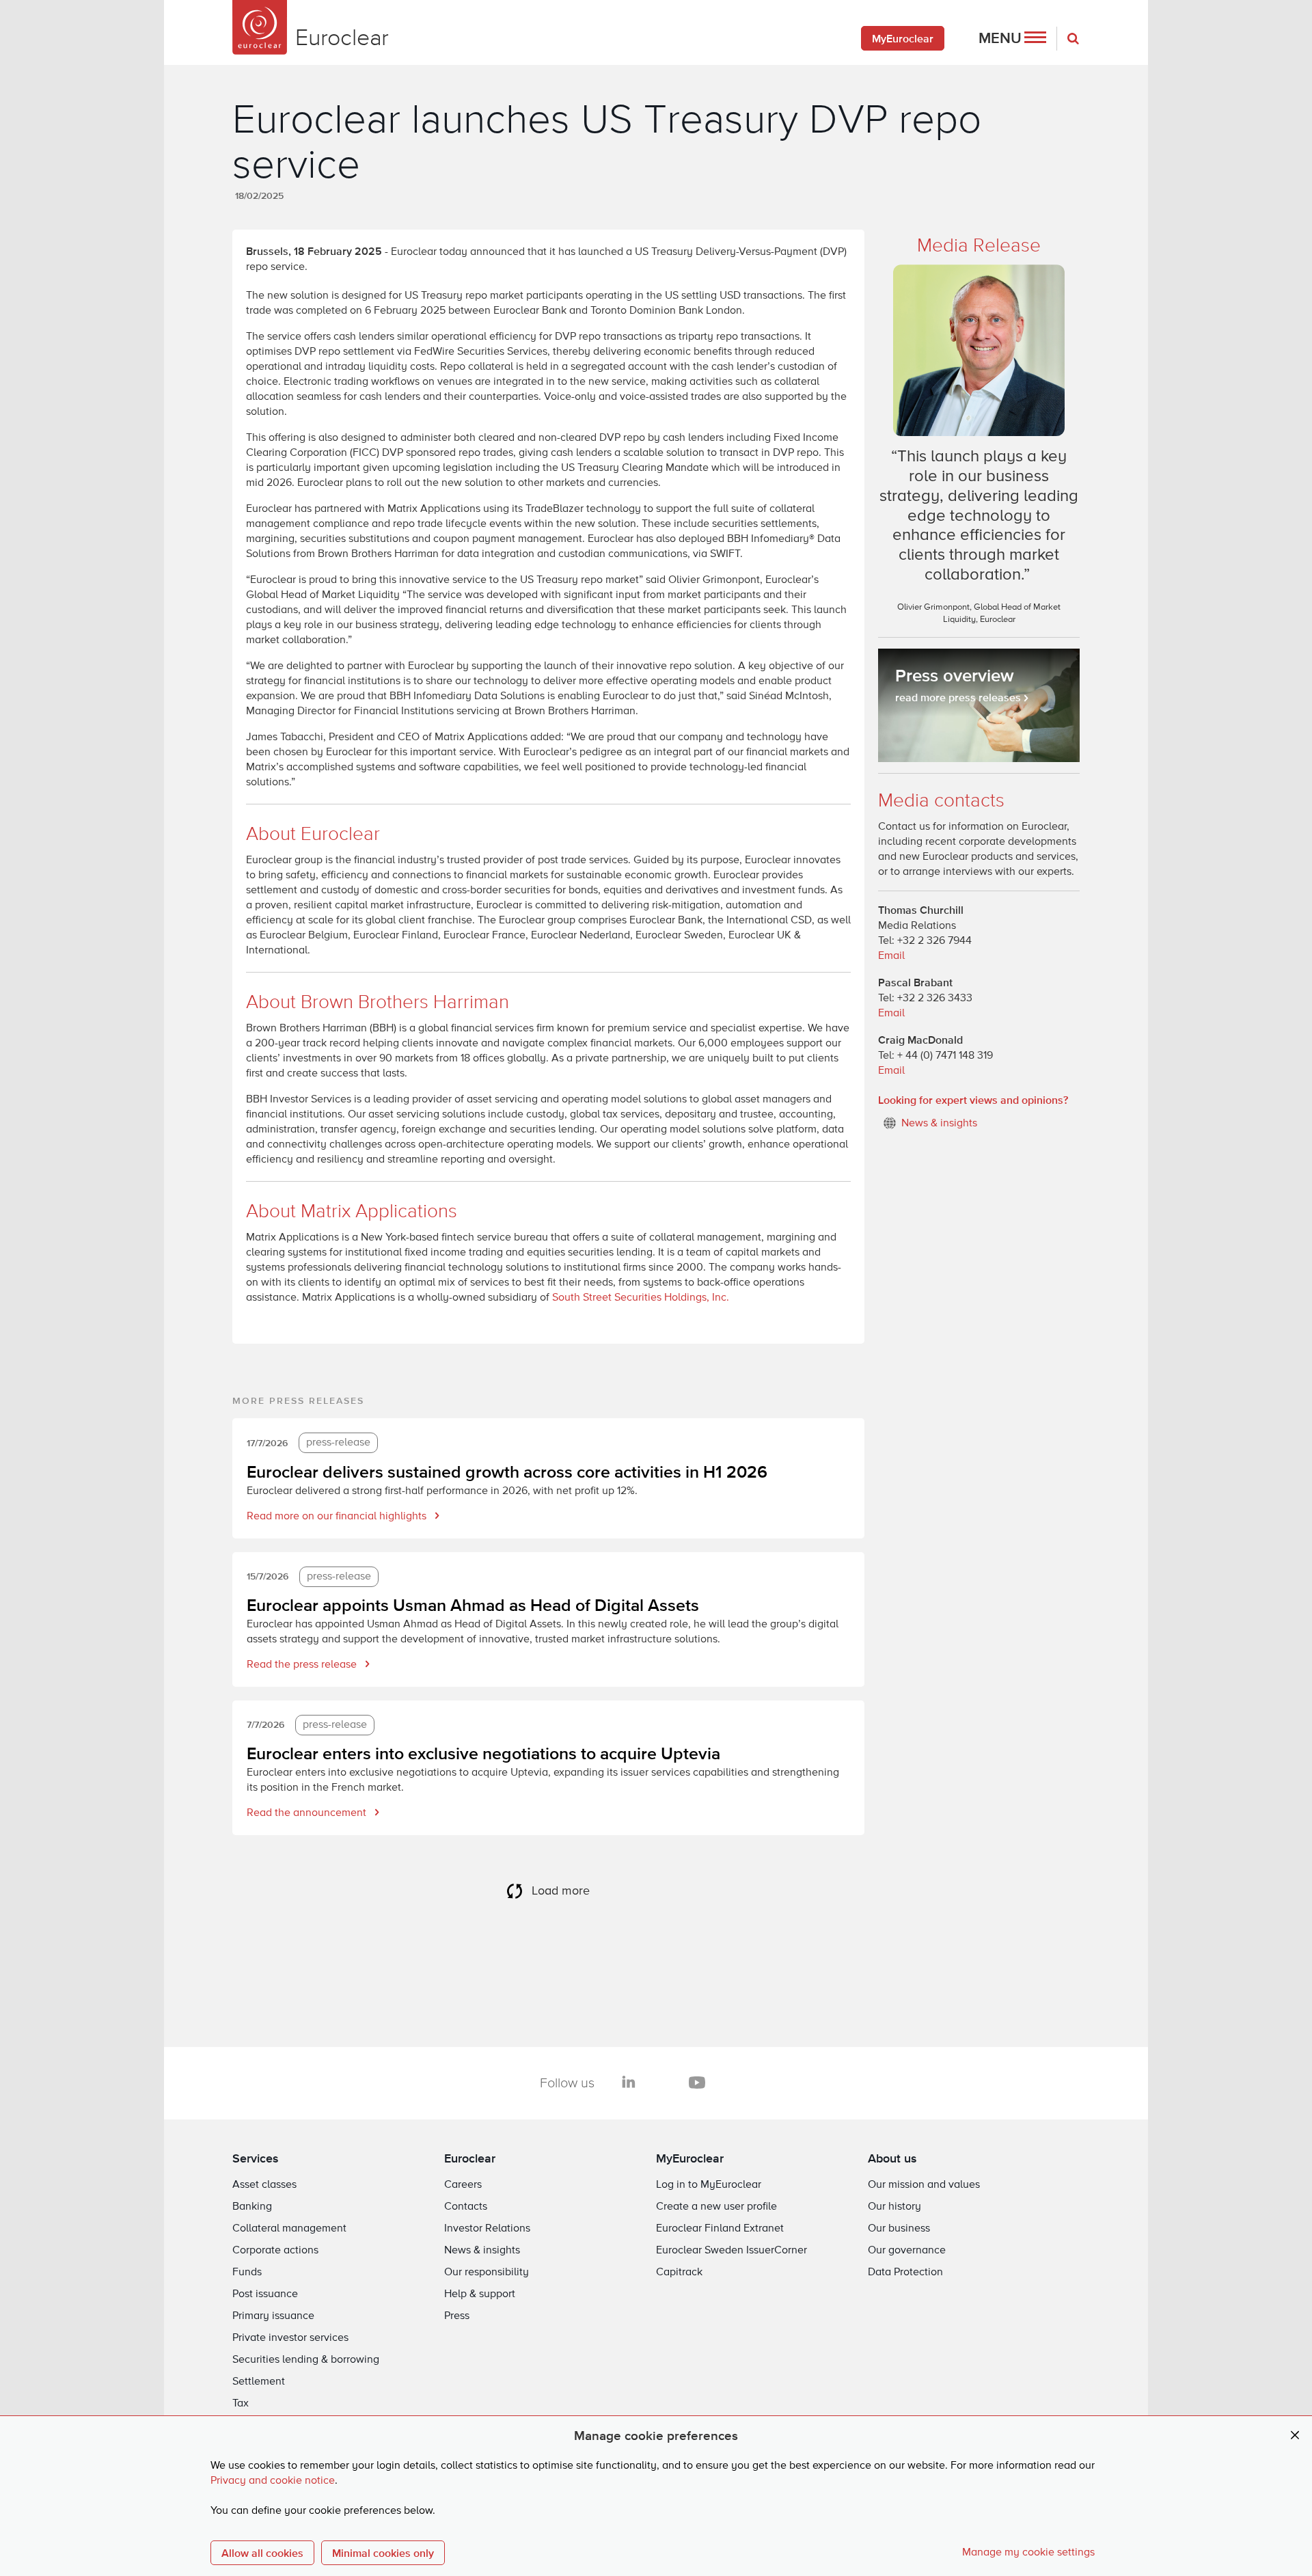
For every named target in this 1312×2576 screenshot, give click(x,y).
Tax (241, 2404)
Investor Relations (487, 2229)
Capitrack (679, 2273)
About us (892, 2158)
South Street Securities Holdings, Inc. (641, 1298)
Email (891, 956)
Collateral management (289, 2229)
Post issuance (265, 2294)
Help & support (480, 2294)
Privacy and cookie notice (273, 2481)
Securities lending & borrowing (306, 2360)
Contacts (466, 2207)
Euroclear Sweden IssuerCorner (732, 2251)
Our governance (907, 2251)
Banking (252, 2207)
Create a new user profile (716, 2207)
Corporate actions (275, 2251)
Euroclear (470, 2158)
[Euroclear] (260, 27)
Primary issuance (273, 2316)
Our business (899, 2229)
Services (256, 2158)
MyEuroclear (903, 38)
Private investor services (290, 2338)
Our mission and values (924, 2185)
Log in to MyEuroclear (709, 2185)
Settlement (259, 2382)
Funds (247, 2273)
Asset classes (264, 2185)
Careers (463, 2185)
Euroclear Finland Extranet (720, 2229)
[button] (1012, 38)
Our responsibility (487, 2273)
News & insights (482, 2251)
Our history (894, 2207)
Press (457, 2316)
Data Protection (905, 2273)
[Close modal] (1295, 2436)
